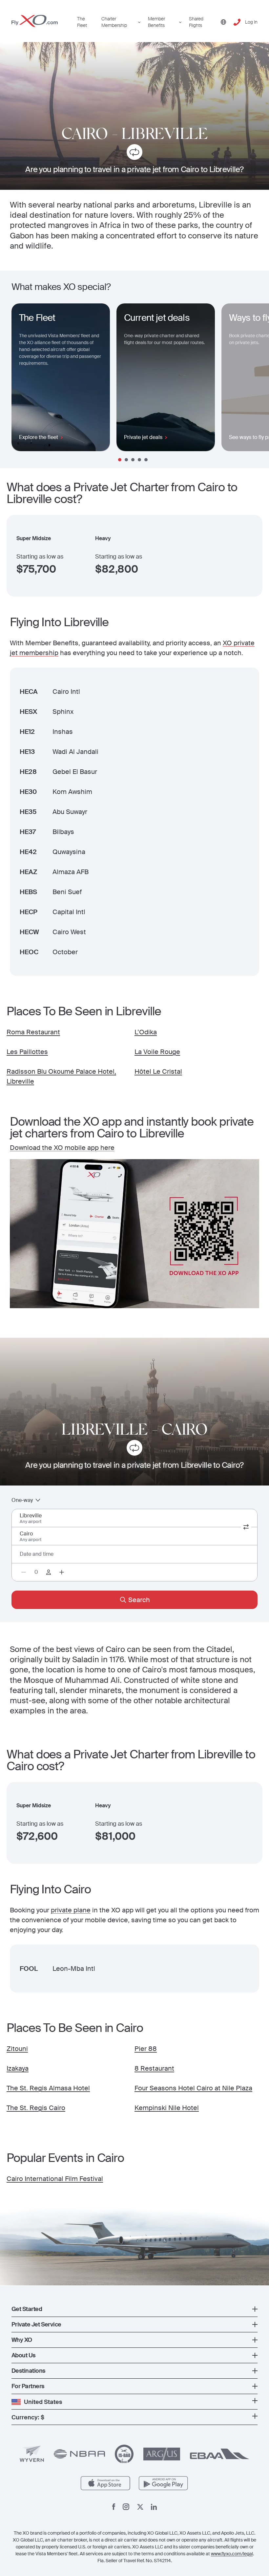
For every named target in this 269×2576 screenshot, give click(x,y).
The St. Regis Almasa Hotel (48, 2088)
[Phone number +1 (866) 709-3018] (237, 22)
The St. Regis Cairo (36, 2108)
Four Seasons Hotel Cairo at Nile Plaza (193, 2088)
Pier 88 (146, 2049)
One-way (22, 1500)
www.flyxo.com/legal (232, 2554)
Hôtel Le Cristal (158, 1071)
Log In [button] (251, 22)
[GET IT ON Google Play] (164, 2483)
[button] (134, 2309)
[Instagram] (126, 2507)
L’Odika (146, 1032)
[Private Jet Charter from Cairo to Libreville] (134, 153)
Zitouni (17, 2049)
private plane (71, 1910)
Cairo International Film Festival (55, 2179)
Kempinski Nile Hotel (167, 2108)
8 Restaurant (154, 2068)
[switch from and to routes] (246, 1527)
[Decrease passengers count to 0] (24, 1572)
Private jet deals (143, 437)
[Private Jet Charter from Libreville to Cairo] (134, 1449)
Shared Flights (196, 22)
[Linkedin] (154, 2507)
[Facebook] (114, 2507)
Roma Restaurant (33, 1032)
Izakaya (18, 2068)
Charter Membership (114, 22)
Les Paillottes (27, 1052)
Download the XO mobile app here (62, 1148)
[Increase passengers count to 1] (62, 1572)
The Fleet (82, 22)
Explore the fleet (39, 437)
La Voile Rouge (157, 1052)
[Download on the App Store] (105, 2483)
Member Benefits (156, 22)
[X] (140, 2507)
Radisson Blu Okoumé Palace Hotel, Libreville (61, 1076)
